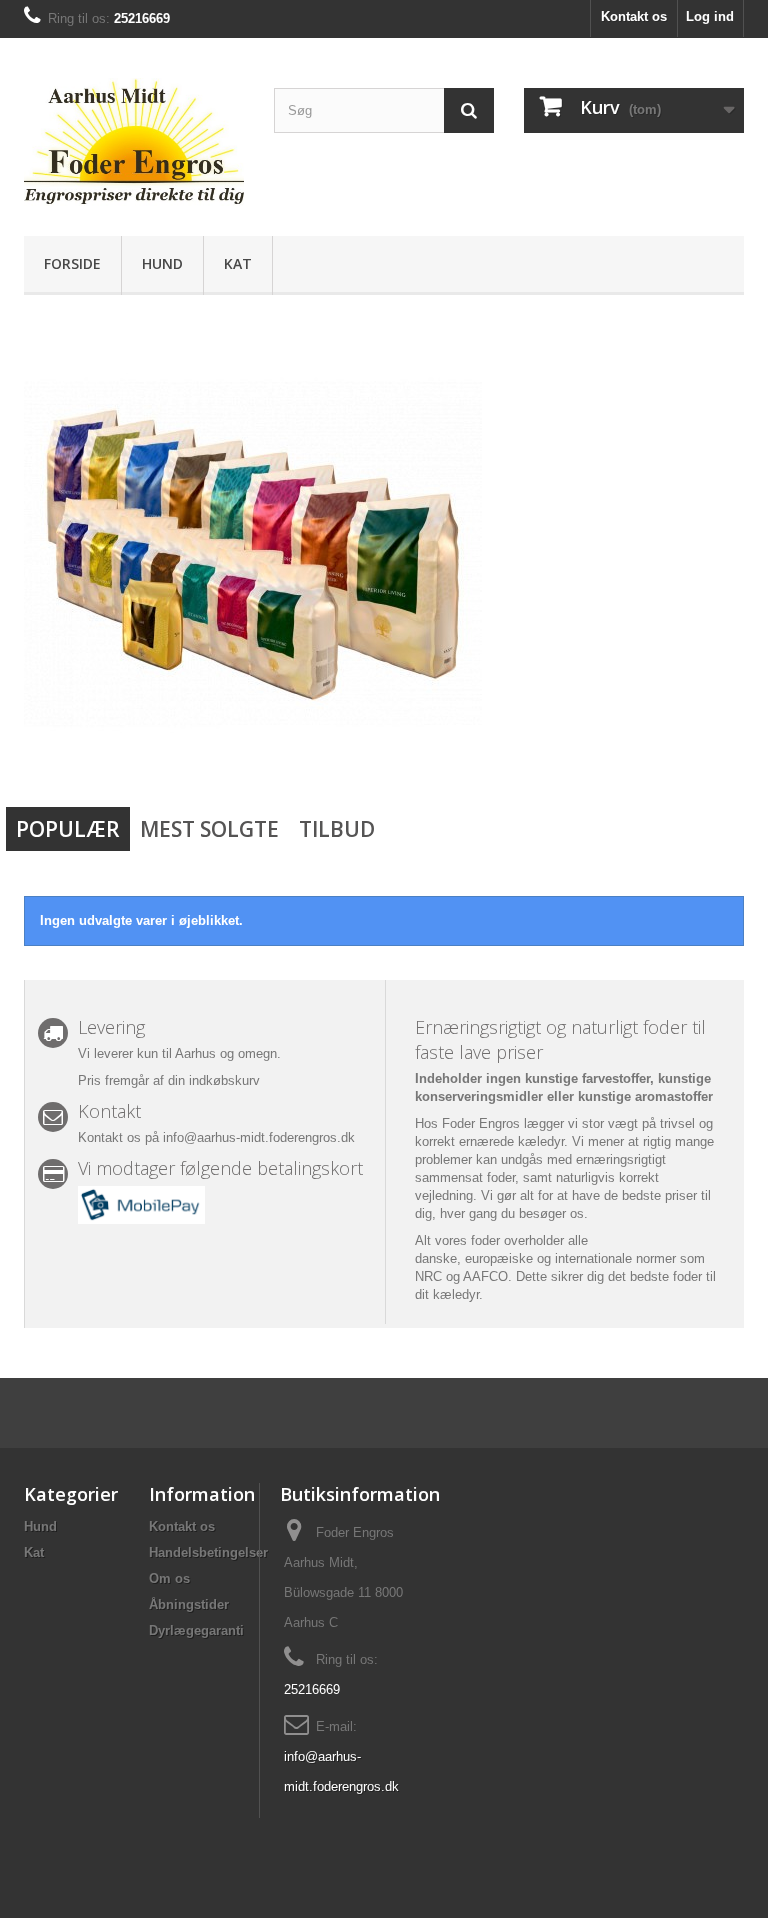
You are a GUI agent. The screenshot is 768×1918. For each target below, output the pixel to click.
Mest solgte (209, 829)
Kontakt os (634, 16)
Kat (238, 263)
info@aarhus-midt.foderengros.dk (259, 1137)
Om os (169, 1578)
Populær (68, 829)
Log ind (710, 16)
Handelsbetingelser (208, 1552)
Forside (72, 263)
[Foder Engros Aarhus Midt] (134, 144)
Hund (162, 263)
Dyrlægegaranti (196, 1630)
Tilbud (337, 829)
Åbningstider (189, 1604)
